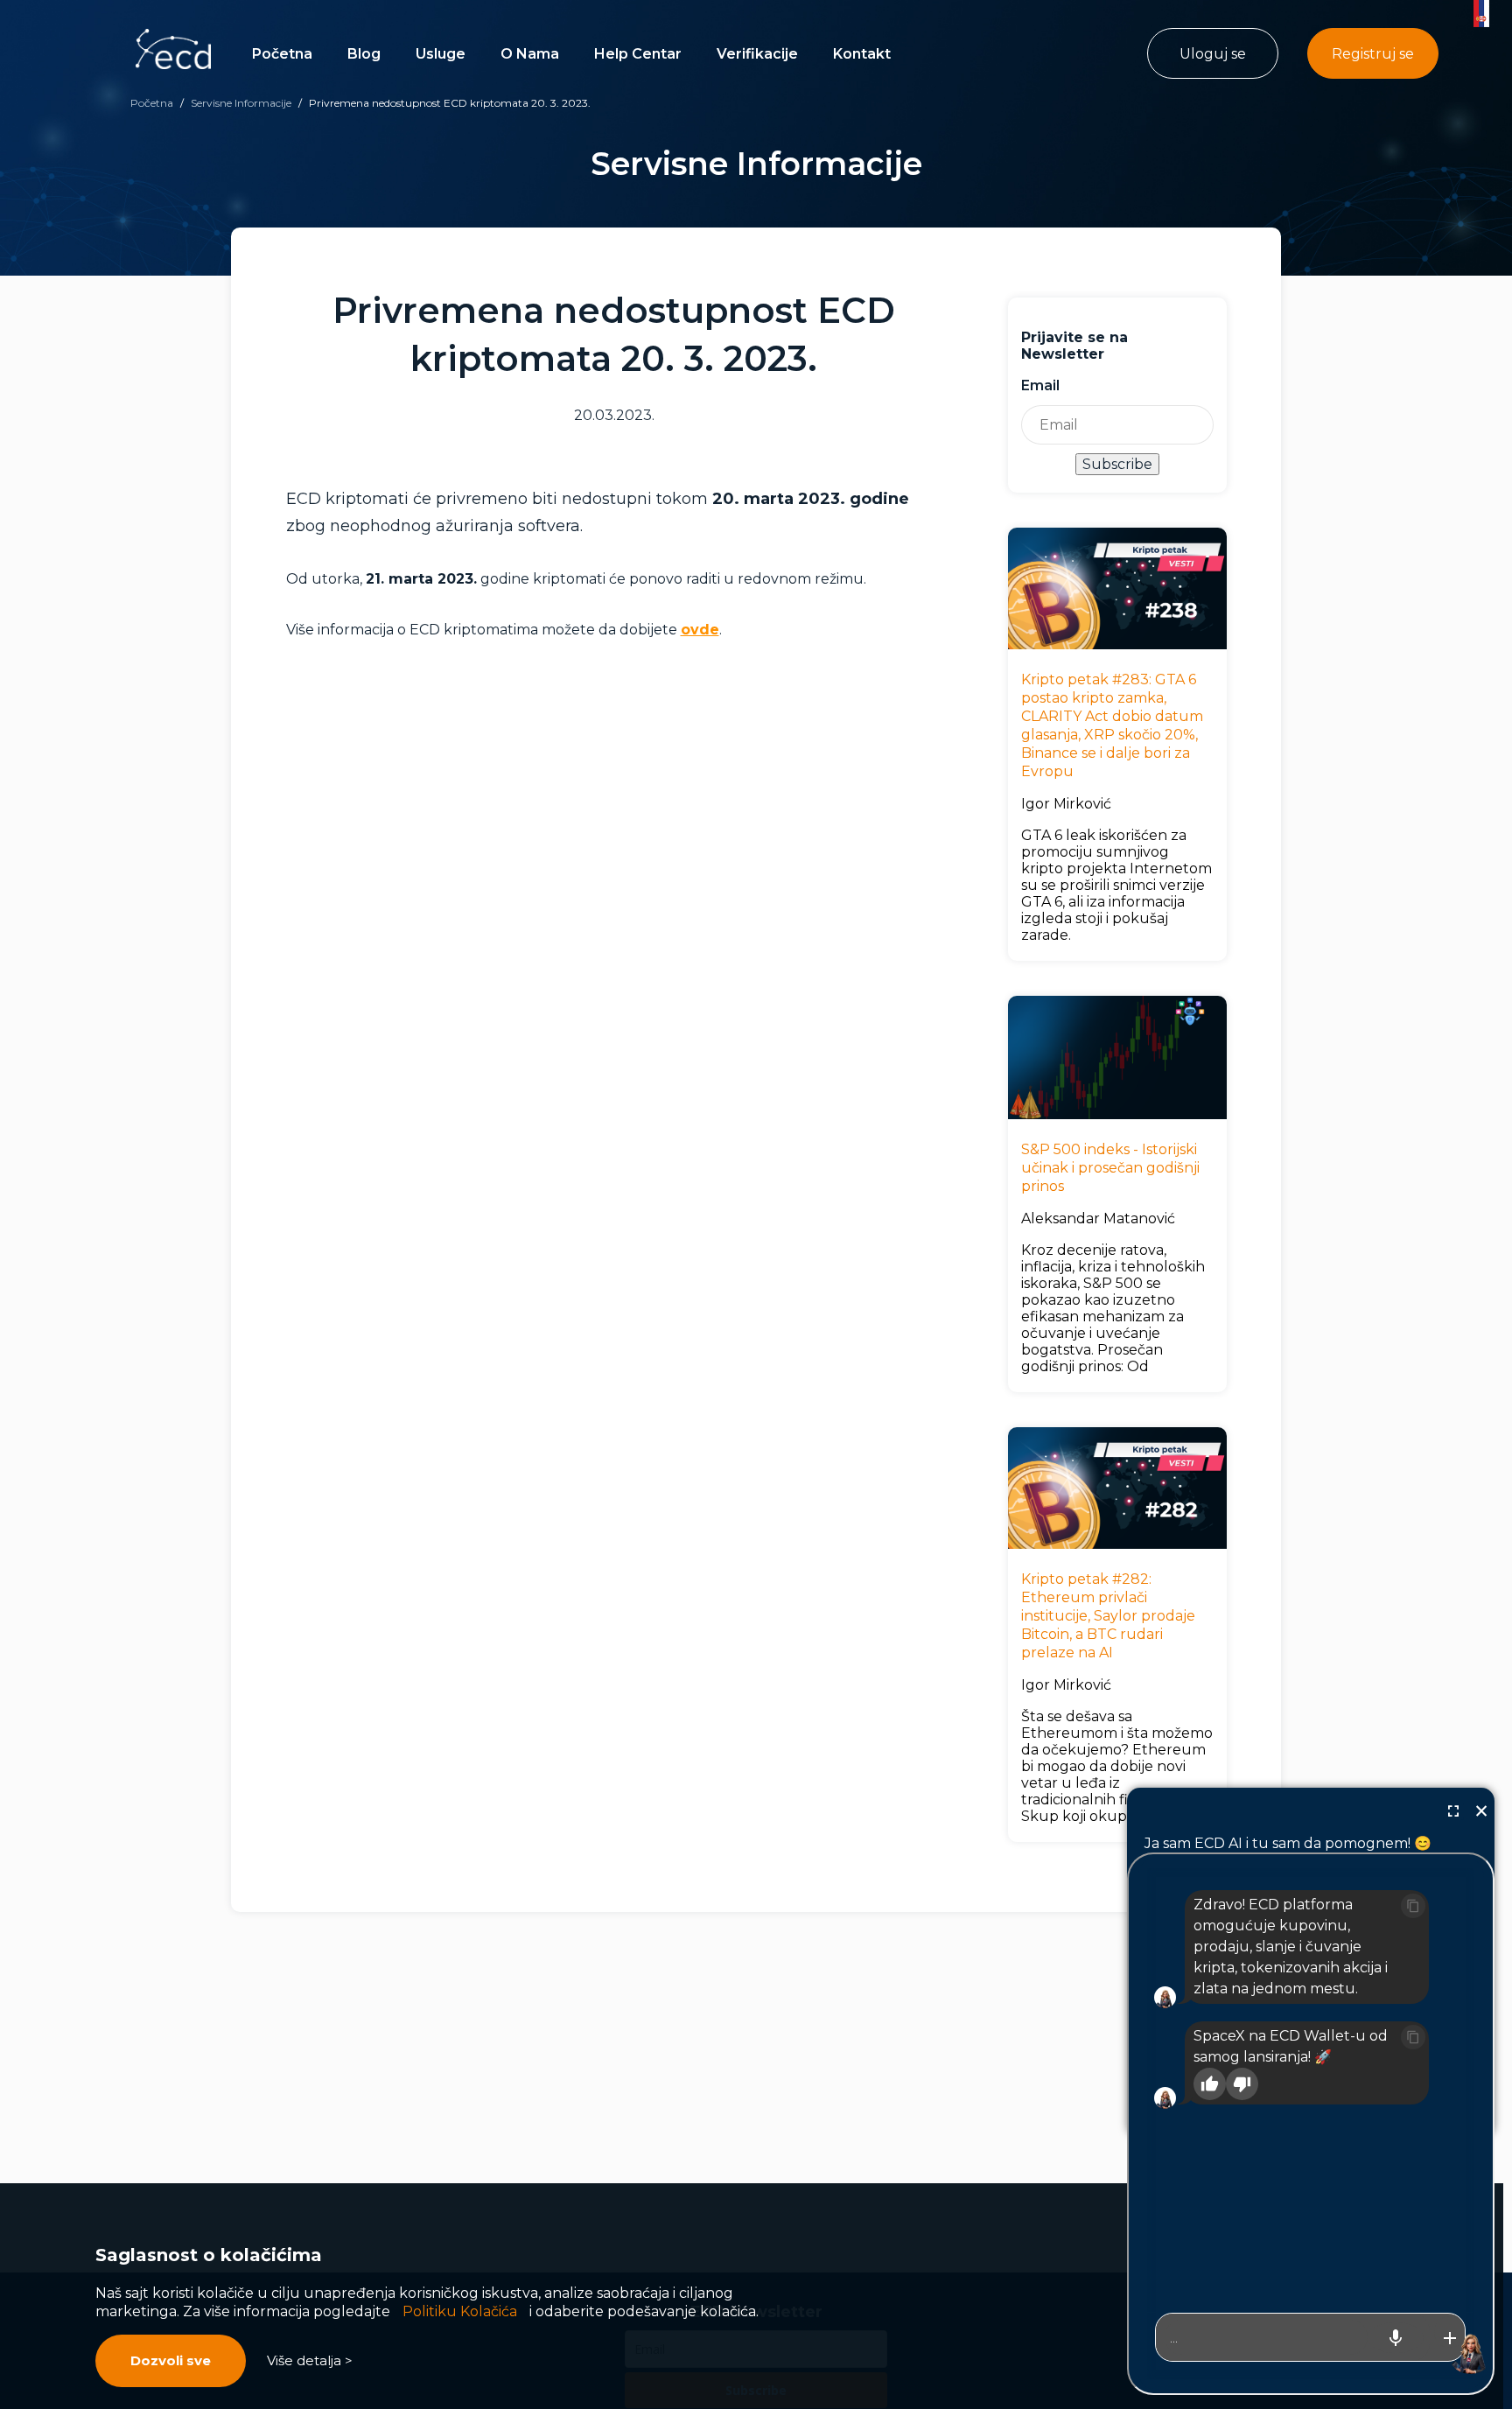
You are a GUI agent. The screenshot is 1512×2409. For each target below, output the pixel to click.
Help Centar (638, 54)
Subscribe (1117, 464)
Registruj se (1373, 54)
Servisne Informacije (241, 103)
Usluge (441, 54)
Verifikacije (757, 54)
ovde (700, 630)
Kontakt (862, 54)
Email (1040, 385)
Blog (364, 54)
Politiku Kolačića (460, 2311)
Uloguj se (1213, 54)
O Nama (530, 54)
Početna (282, 54)
